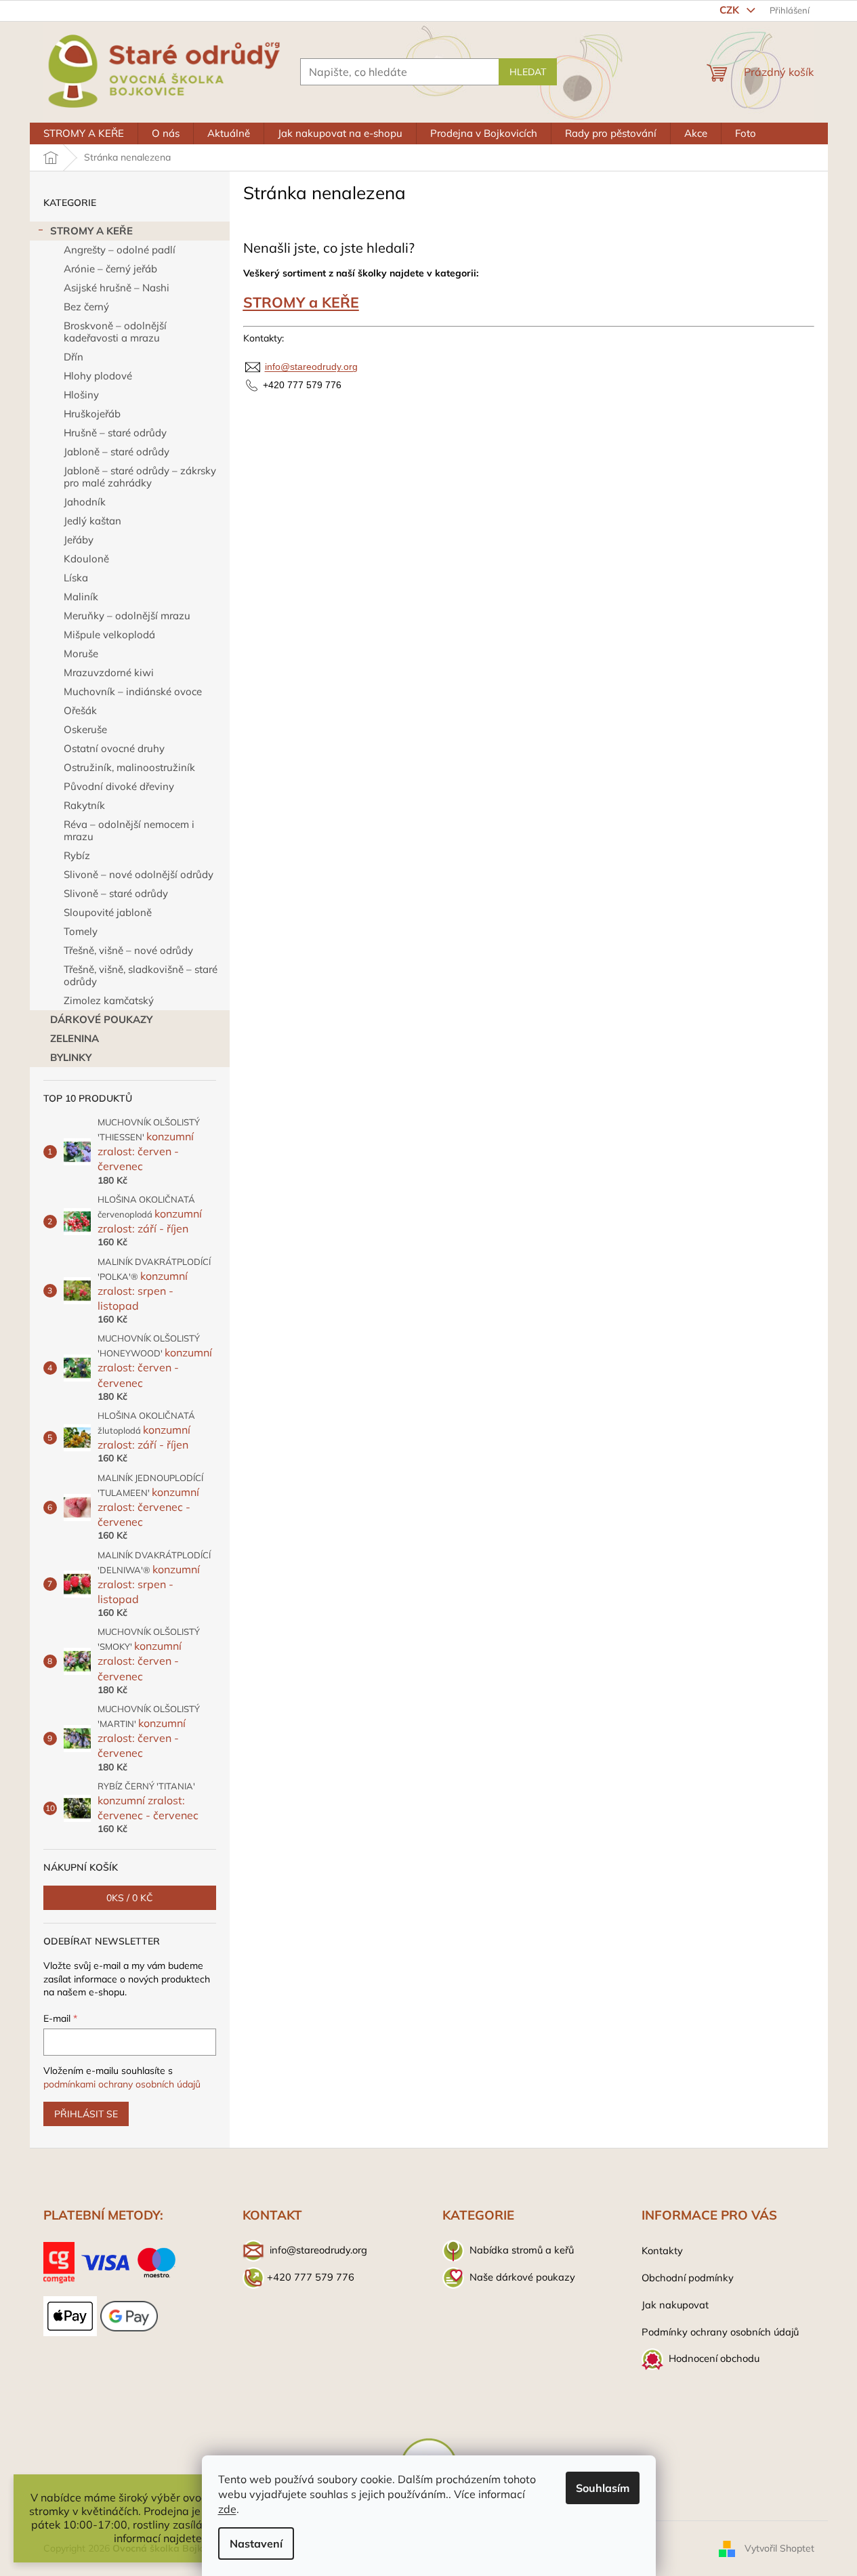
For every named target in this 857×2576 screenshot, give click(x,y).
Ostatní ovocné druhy (114, 748)
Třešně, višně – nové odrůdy (128, 950)
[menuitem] (84, 133)
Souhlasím (603, 2488)
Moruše (81, 653)
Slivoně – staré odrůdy (116, 893)
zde (227, 2509)
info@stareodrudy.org (311, 367)
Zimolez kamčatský (109, 1000)
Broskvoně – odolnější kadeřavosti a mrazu (115, 332)
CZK (731, 10)
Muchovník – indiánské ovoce (133, 691)
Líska (76, 578)
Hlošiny (81, 395)
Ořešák (80, 710)
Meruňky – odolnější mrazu (127, 616)
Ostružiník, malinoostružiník (129, 767)
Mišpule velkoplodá (109, 635)
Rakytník (84, 805)
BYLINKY (71, 1057)
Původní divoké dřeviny (119, 786)
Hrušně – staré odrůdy (115, 433)
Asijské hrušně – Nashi (117, 288)
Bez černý (86, 307)
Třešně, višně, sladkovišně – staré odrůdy (141, 975)
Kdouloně (86, 559)
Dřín (74, 357)
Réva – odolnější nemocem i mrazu (129, 830)
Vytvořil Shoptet (779, 2548)
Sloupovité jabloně (108, 912)
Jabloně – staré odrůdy (117, 452)
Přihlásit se (86, 2114)
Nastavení (256, 2543)
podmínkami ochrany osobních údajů (122, 2084)
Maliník (81, 597)
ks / (130, 1898)
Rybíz (77, 855)
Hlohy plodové (98, 376)
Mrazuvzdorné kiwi (109, 672)
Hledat (528, 72)
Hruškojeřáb (92, 414)
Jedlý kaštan (92, 521)
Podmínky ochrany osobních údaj (717, 2332)
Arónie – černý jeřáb (110, 269)
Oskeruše (85, 729)
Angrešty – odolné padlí (120, 250)
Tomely (81, 931)
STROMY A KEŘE (91, 231)
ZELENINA (75, 1038)
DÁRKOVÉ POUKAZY (101, 1019)
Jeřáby (79, 540)
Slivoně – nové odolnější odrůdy (139, 874)
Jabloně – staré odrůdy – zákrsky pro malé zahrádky (140, 477)
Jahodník (85, 502)
